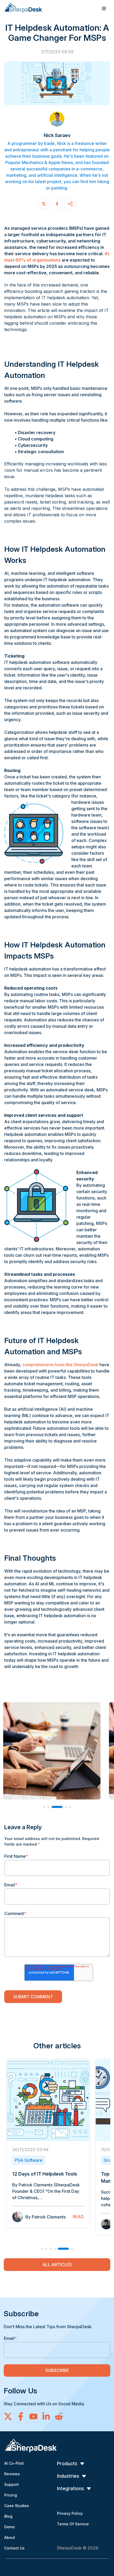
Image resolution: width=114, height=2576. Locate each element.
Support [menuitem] (12, 2484)
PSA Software (29, 2160)
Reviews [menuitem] (12, 2474)
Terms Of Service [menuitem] (73, 2524)
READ (78, 2217)
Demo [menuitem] (10, 2527)
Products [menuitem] (67, 2463)
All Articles (57, 2265)
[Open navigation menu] (104, 8)
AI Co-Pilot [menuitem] (14, 2463)
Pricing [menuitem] (11, 2495)
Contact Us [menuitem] (14, 2548)
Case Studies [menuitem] (17, 2506)
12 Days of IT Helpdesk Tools (45, 2174)
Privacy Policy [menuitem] (70, 2513)
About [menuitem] (10, 2537)
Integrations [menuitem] (71, 2488)
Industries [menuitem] (68, 2476)
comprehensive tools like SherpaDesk (60, 1365)
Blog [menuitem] (8, 2516)
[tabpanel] (48, 2144)
